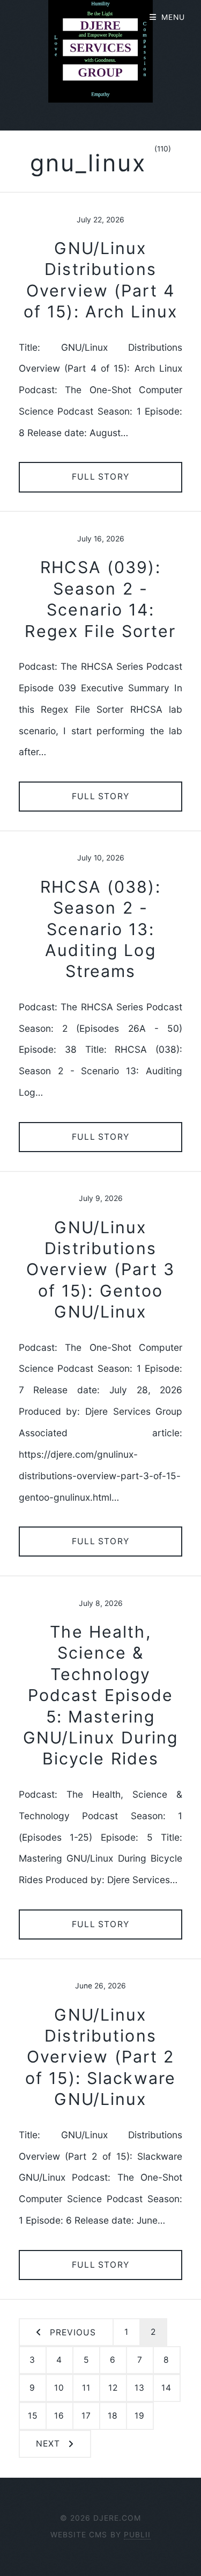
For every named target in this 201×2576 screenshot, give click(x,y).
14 (166, 2388)
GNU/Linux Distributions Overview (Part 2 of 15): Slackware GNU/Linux (100, 2057)
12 (113, 2388)
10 (59, 2388)
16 (59, 2416)
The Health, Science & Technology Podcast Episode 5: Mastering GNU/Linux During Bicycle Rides (101, 1695)
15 (33, 2416)
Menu (173, 17)
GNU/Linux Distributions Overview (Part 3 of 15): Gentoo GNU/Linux (100, 1270)
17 (86, 2416)
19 (140, 2416)
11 (86, 2388)
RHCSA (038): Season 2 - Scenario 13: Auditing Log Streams (100, 929)
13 (140, 2388)
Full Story (100, 477)
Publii (137, 2535)
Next (48, 2444)
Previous (73, 2332)
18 (113, 2416)
